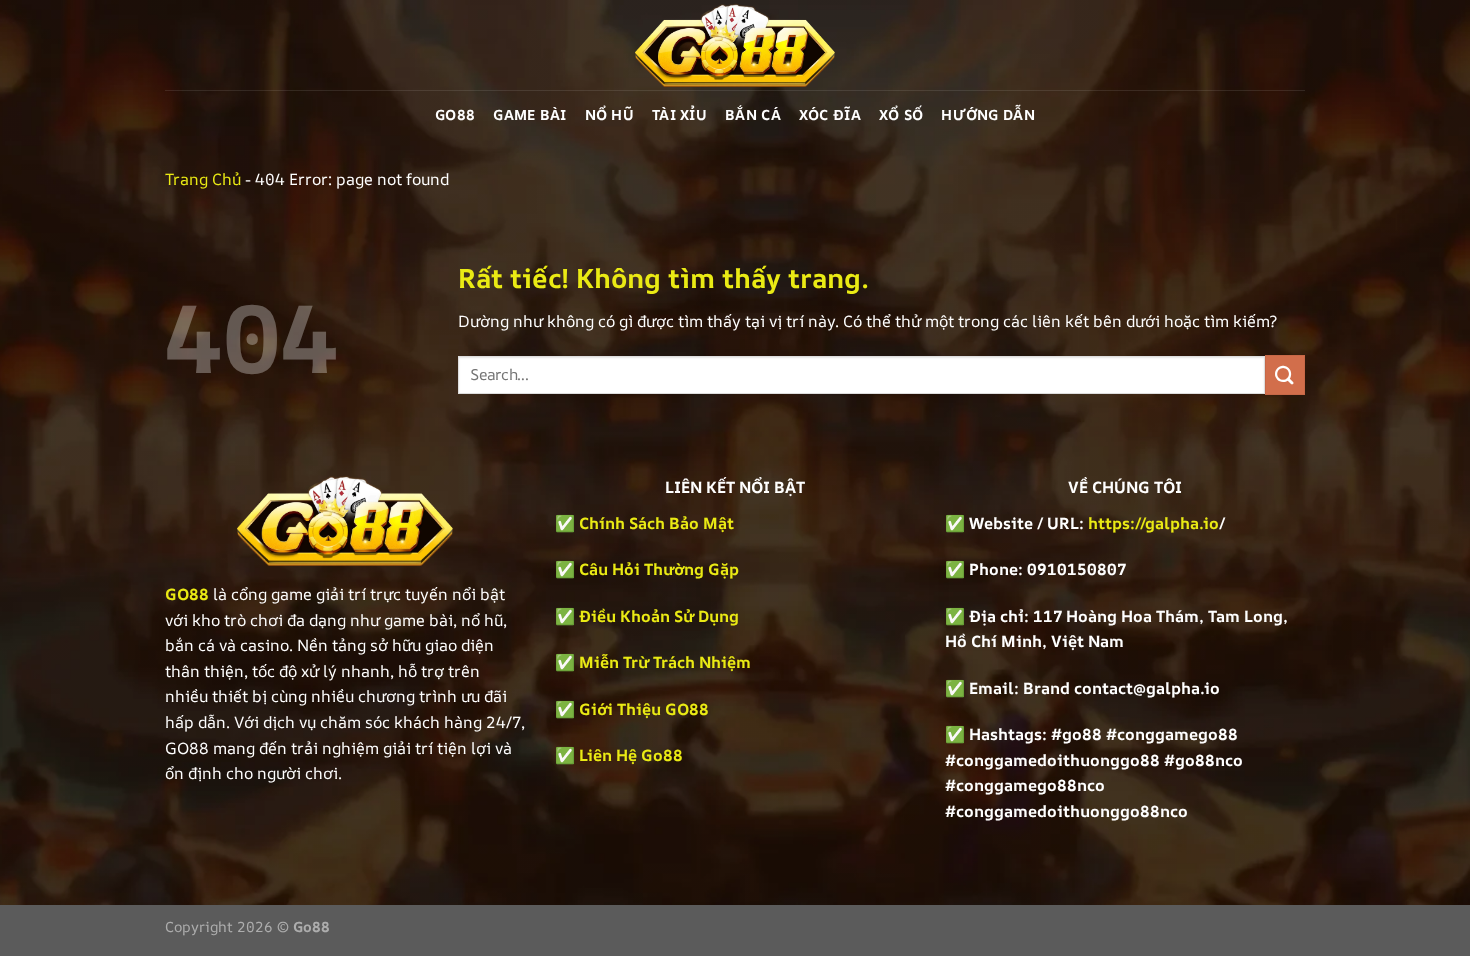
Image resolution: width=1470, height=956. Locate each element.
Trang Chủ (203, 179)
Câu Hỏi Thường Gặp (659, 569)
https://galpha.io (1153, 523)
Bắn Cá (753, 114)
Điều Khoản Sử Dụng (659, 616)
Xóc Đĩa (830, 114)
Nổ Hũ (609, 114)
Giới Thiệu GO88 (644, 709)
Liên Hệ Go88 (631, 755)
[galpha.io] (735, 45)
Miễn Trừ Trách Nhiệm (665, 662)
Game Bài (529, 114)
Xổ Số (901, 114)
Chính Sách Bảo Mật (654, 523)
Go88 (455, 114)
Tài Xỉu (679, 114)
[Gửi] (1285, 374)
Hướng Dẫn (988, 114)
